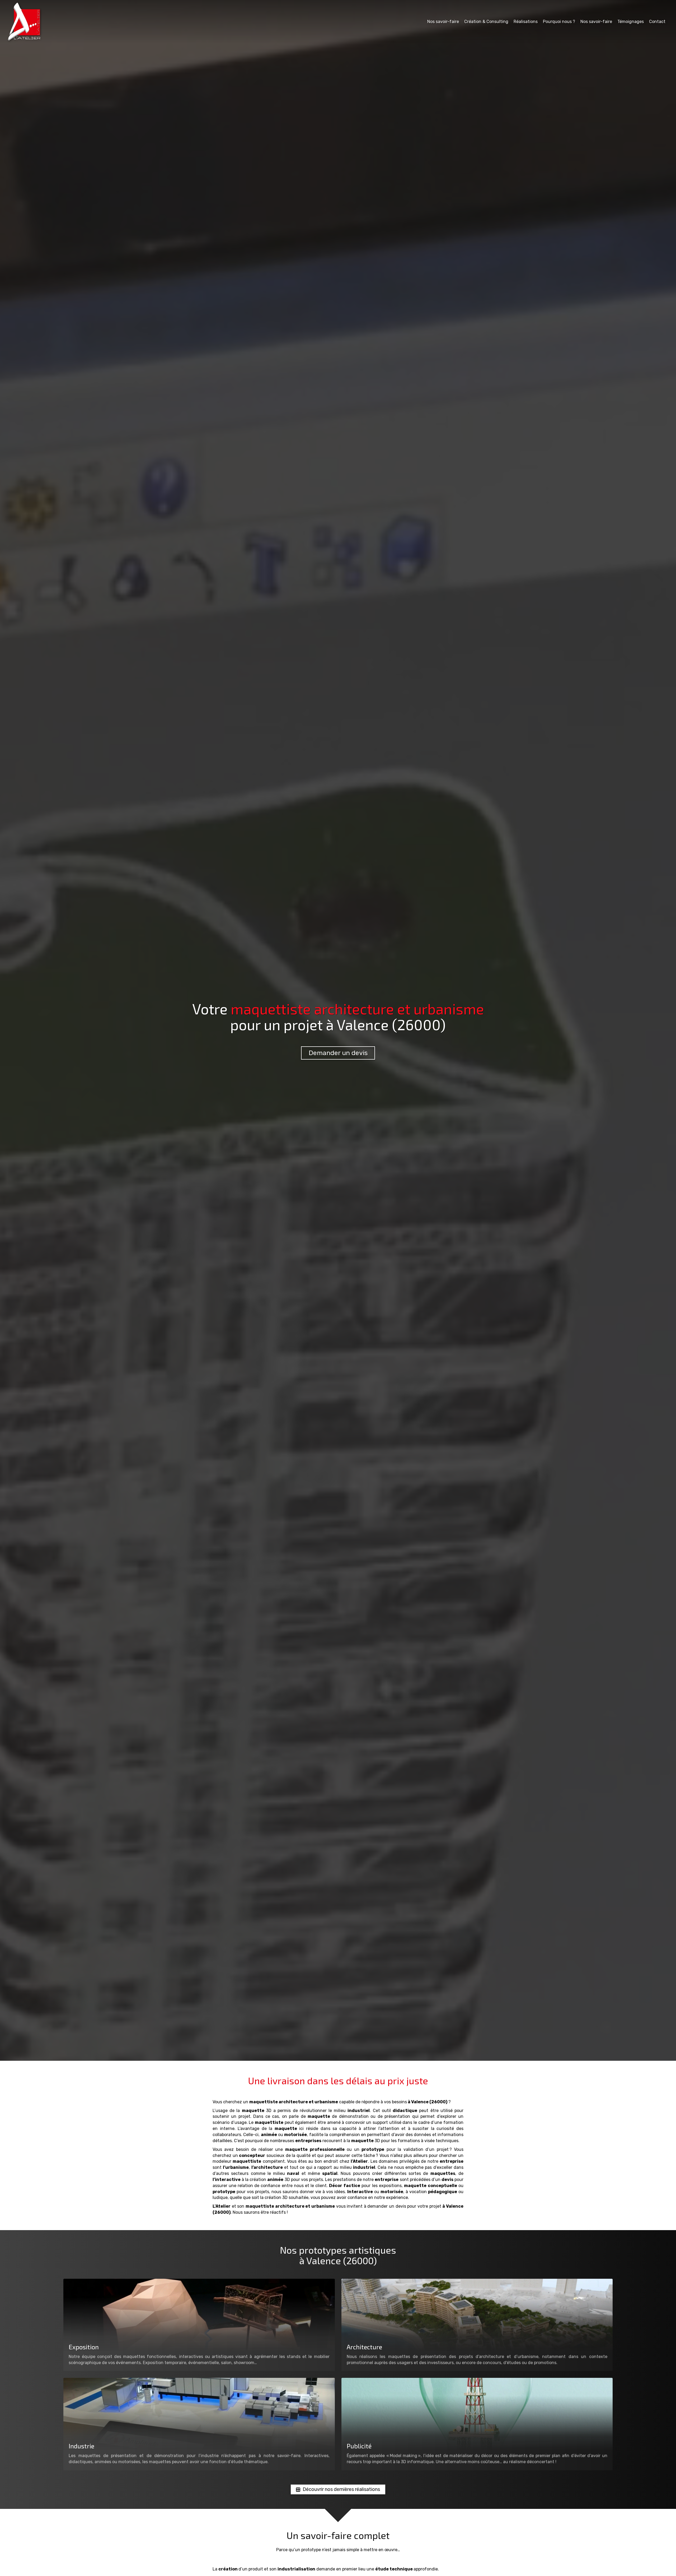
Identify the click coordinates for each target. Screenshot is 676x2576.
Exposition (84, 2347)
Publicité (359, 2446)
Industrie (81, 2446)
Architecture (364, 2347)
